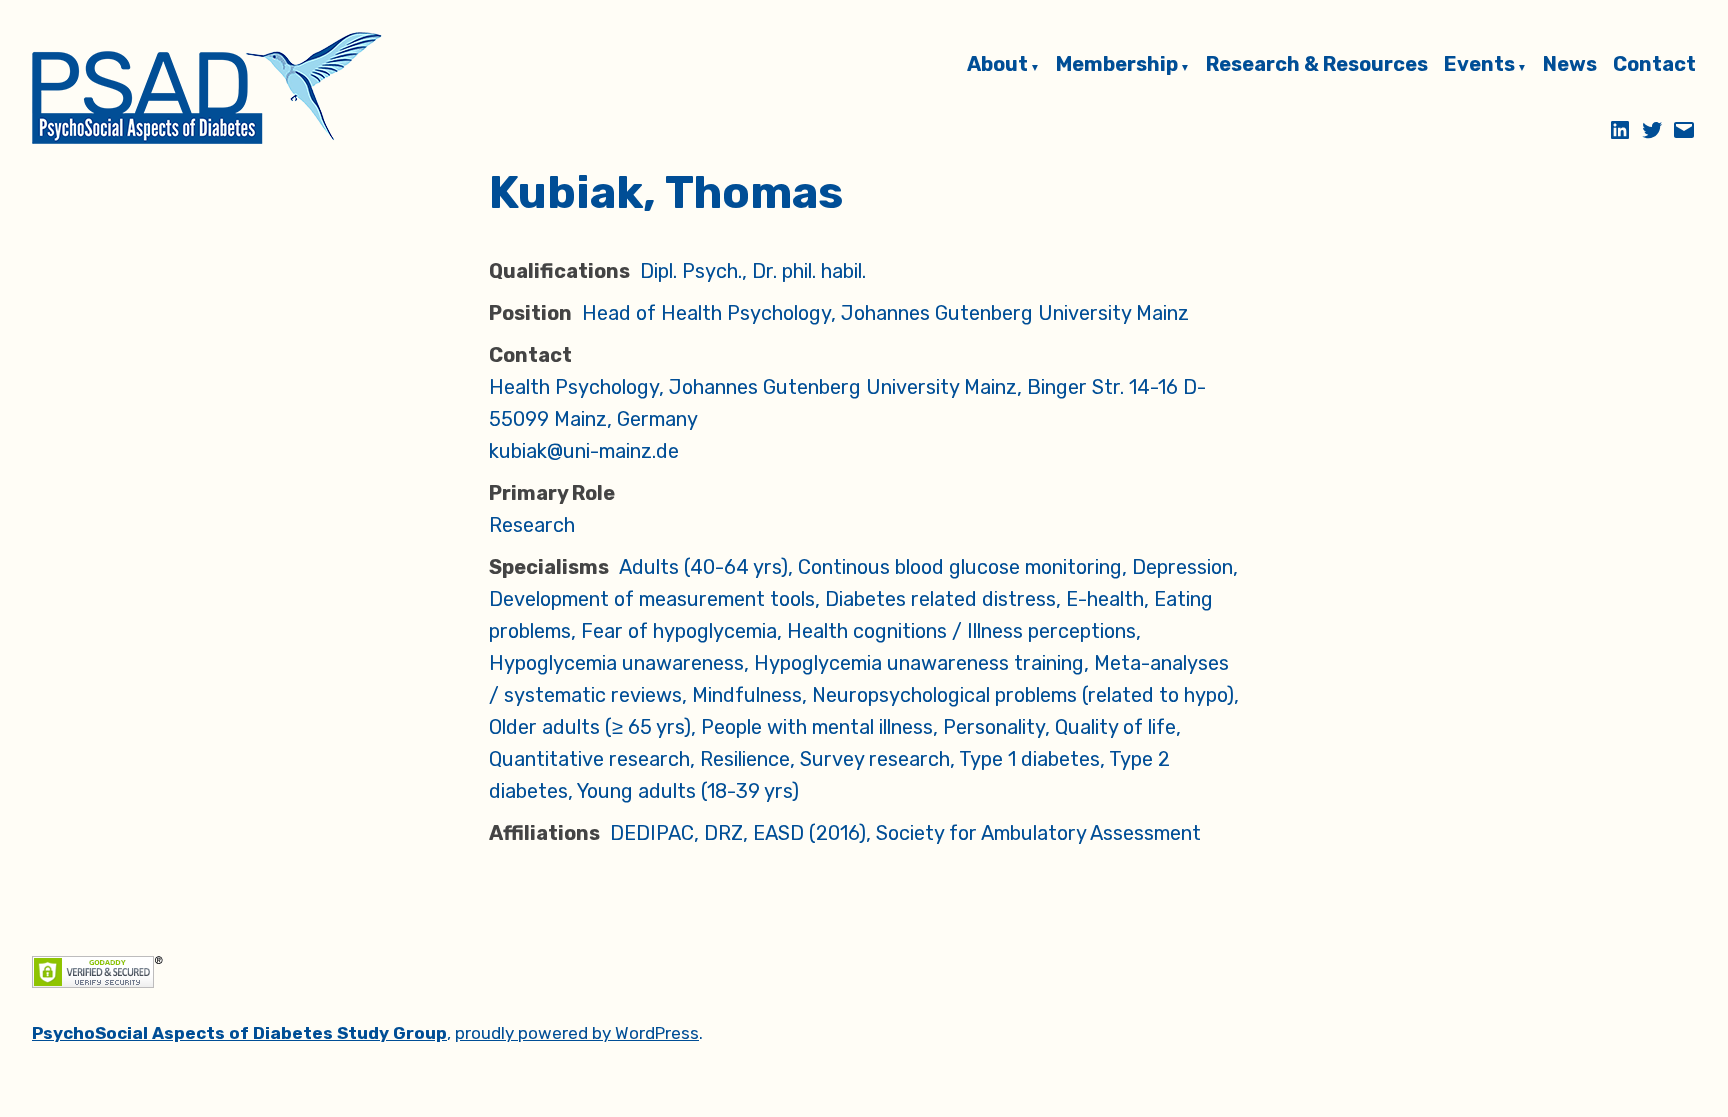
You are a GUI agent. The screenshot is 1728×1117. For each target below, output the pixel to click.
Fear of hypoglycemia (679, 631)
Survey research (875, 759)
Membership (1117, 65)
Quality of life (1115, 727)
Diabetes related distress (940, 599)
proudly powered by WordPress (577, 1033)
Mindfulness (747, 695)
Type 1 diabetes (1029, 759)
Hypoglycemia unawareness (616, 663)
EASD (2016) (809, 833)
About (997, 65)
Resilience (745, 759)
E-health (1105, 599)
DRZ (723, 833)
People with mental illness (817, 727)
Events (1479, 65)
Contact (1654, 65)
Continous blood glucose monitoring (960, 567)
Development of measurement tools (652, 599)
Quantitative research (589, 759)
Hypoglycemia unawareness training (919, 663)
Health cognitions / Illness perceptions (961, 631)
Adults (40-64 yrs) (703, 567)
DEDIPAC (652, 833)
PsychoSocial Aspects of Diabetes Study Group (239, 1033)
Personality (994, 727)
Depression (1182, 567)
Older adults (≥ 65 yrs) (590, 727)
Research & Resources (1317, 65)
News (1570, 65)
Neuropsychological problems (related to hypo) (1023, 695)
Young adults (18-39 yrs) (688, 791)
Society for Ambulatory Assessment (1038, 833)
